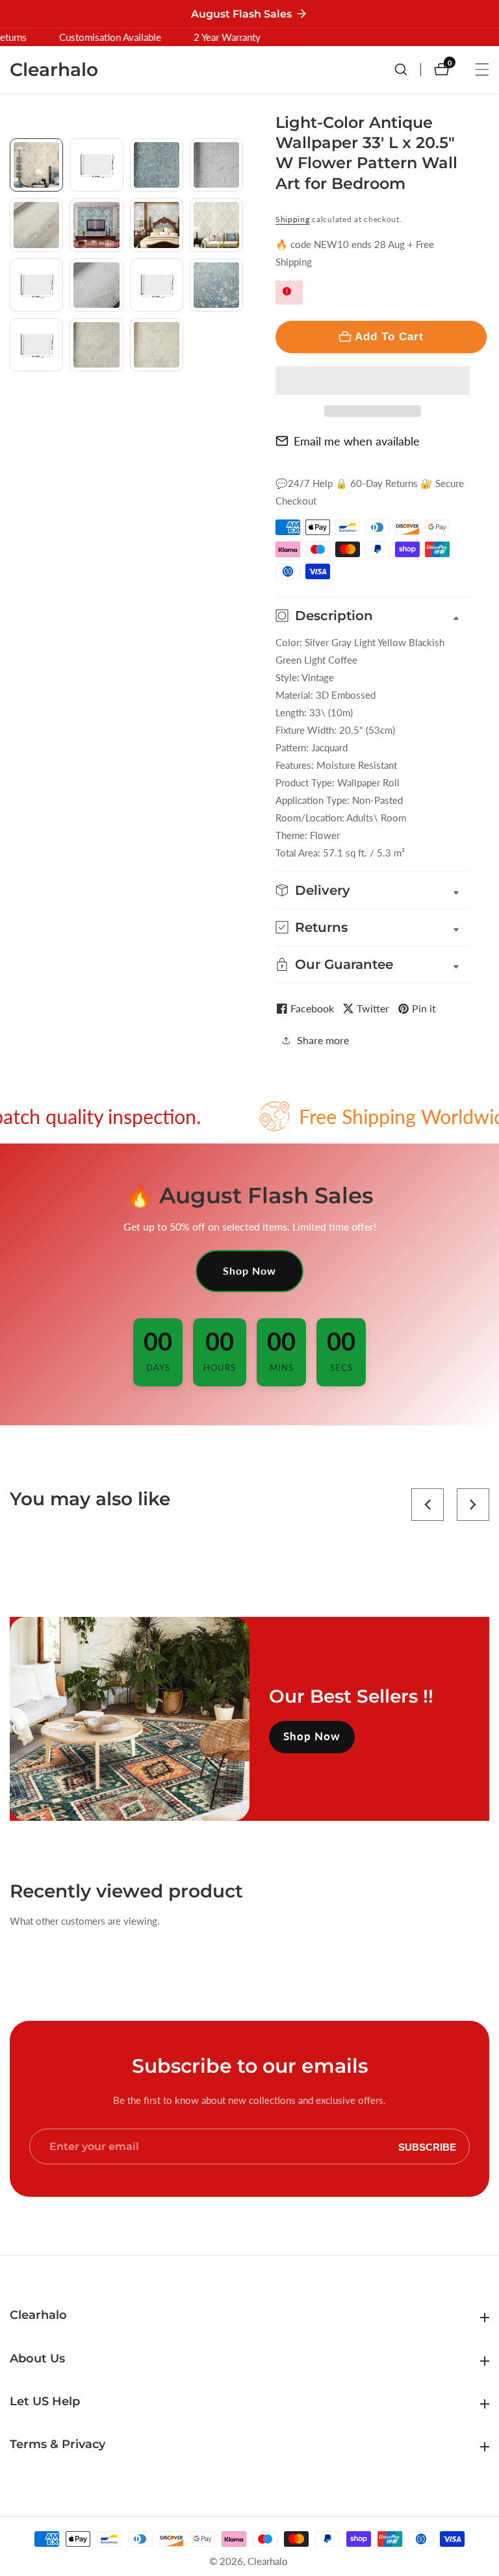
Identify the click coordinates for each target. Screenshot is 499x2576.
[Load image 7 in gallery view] (157, 225)
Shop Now (249, 1270)
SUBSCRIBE (427, 2146)
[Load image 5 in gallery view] (36, 225)
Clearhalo (268, 2561)
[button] (373, 381)
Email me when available (357, 441)
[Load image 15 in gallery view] (157, 345)
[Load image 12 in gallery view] (216, 285)
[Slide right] (238, 406)
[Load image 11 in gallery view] (157, 285)
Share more (323, 1040)
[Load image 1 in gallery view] (36, 165)
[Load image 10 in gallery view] (96, 285)
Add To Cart (389, 336)
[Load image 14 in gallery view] (96, 345)
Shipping (293, 219)
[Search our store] (407, 69)
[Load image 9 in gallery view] (36, 285)
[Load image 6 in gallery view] (96, 225)
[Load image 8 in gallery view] (216, 225)
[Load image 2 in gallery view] (96, 165)
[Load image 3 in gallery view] (157, 165)
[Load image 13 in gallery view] (36, 345)
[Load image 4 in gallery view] (216, 165)
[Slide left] (15, 153)
